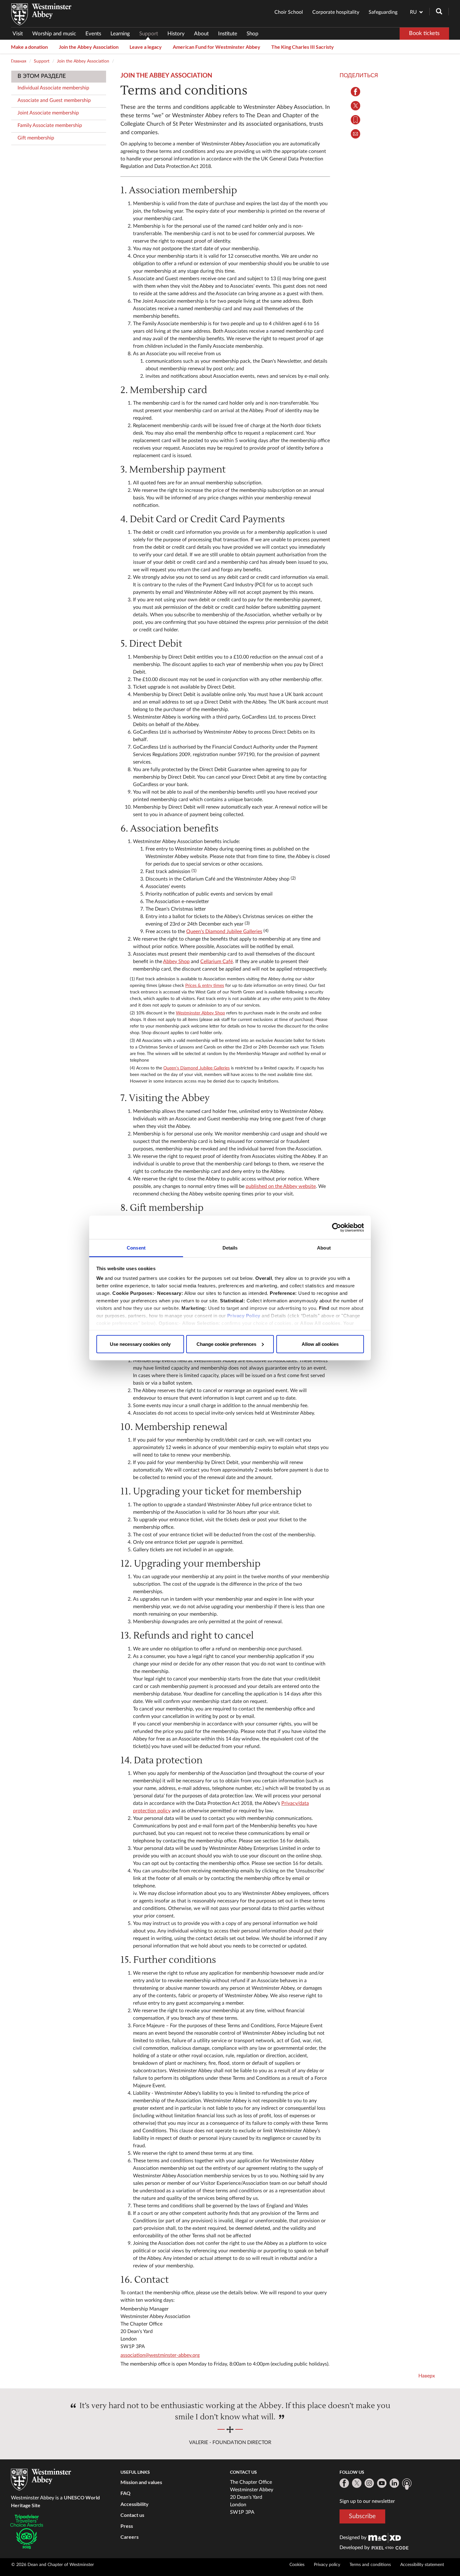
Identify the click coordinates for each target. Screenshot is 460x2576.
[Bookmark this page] (355, 120)
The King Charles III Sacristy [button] (303, 47)
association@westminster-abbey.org (160, 2355)
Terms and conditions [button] (370, 2565)
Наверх (427, 2376)
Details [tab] (230, 1248)
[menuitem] (20, 34)
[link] (385, 2538)
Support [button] (149, 34)
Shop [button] (253, 34)
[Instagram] (369, 2483)
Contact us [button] (132, 2515)
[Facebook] (344, 2483)
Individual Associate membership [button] (53, 88)
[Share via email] (355, 134)
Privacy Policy (244, 1316)
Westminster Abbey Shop (200, 1013)
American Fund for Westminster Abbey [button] (217, 47)
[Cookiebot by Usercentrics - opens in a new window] (337, 1227)
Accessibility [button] (135, 2504)
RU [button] (413, 12)
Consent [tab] (136, 1248)
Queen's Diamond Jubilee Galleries (224, 932)
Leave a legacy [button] (146, 47)
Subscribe (362, 2516)
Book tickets (424, 33)
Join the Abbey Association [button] (89, 47)
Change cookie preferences (226, 1344)
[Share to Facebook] (355, 92)
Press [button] (127, 2526)
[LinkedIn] (394, 2483)
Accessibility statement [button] (422, 2565)
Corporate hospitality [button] (336, 12)
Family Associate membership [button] (50, 125)
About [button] (201, 34)
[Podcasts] (407, 2484)
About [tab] (324, 1248)
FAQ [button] (125, 2493)
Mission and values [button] (141, 2482)
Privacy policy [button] (327, 2565)
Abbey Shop (176, 962)
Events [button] (93, 34)
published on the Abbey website (281, 1186)
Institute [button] (228, 34)
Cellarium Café (217, 962)
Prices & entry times (205, 986)
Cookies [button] (297, 2565)
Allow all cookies (320, 1344)
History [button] (176, 34)
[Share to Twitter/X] (355, 106)
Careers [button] (130, 2537)
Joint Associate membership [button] (48, 113)
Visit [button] (18, 34)
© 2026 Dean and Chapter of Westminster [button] (53, 2565)
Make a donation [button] (29, 47)
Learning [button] (120, 34)
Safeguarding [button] (383, 12)
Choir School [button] (289, 12)
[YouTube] (382, 2483)
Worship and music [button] (54, 34)
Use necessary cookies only (140, 1344)
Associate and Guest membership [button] (54, 100)
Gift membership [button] (36, 138)
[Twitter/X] (357, 2483)
